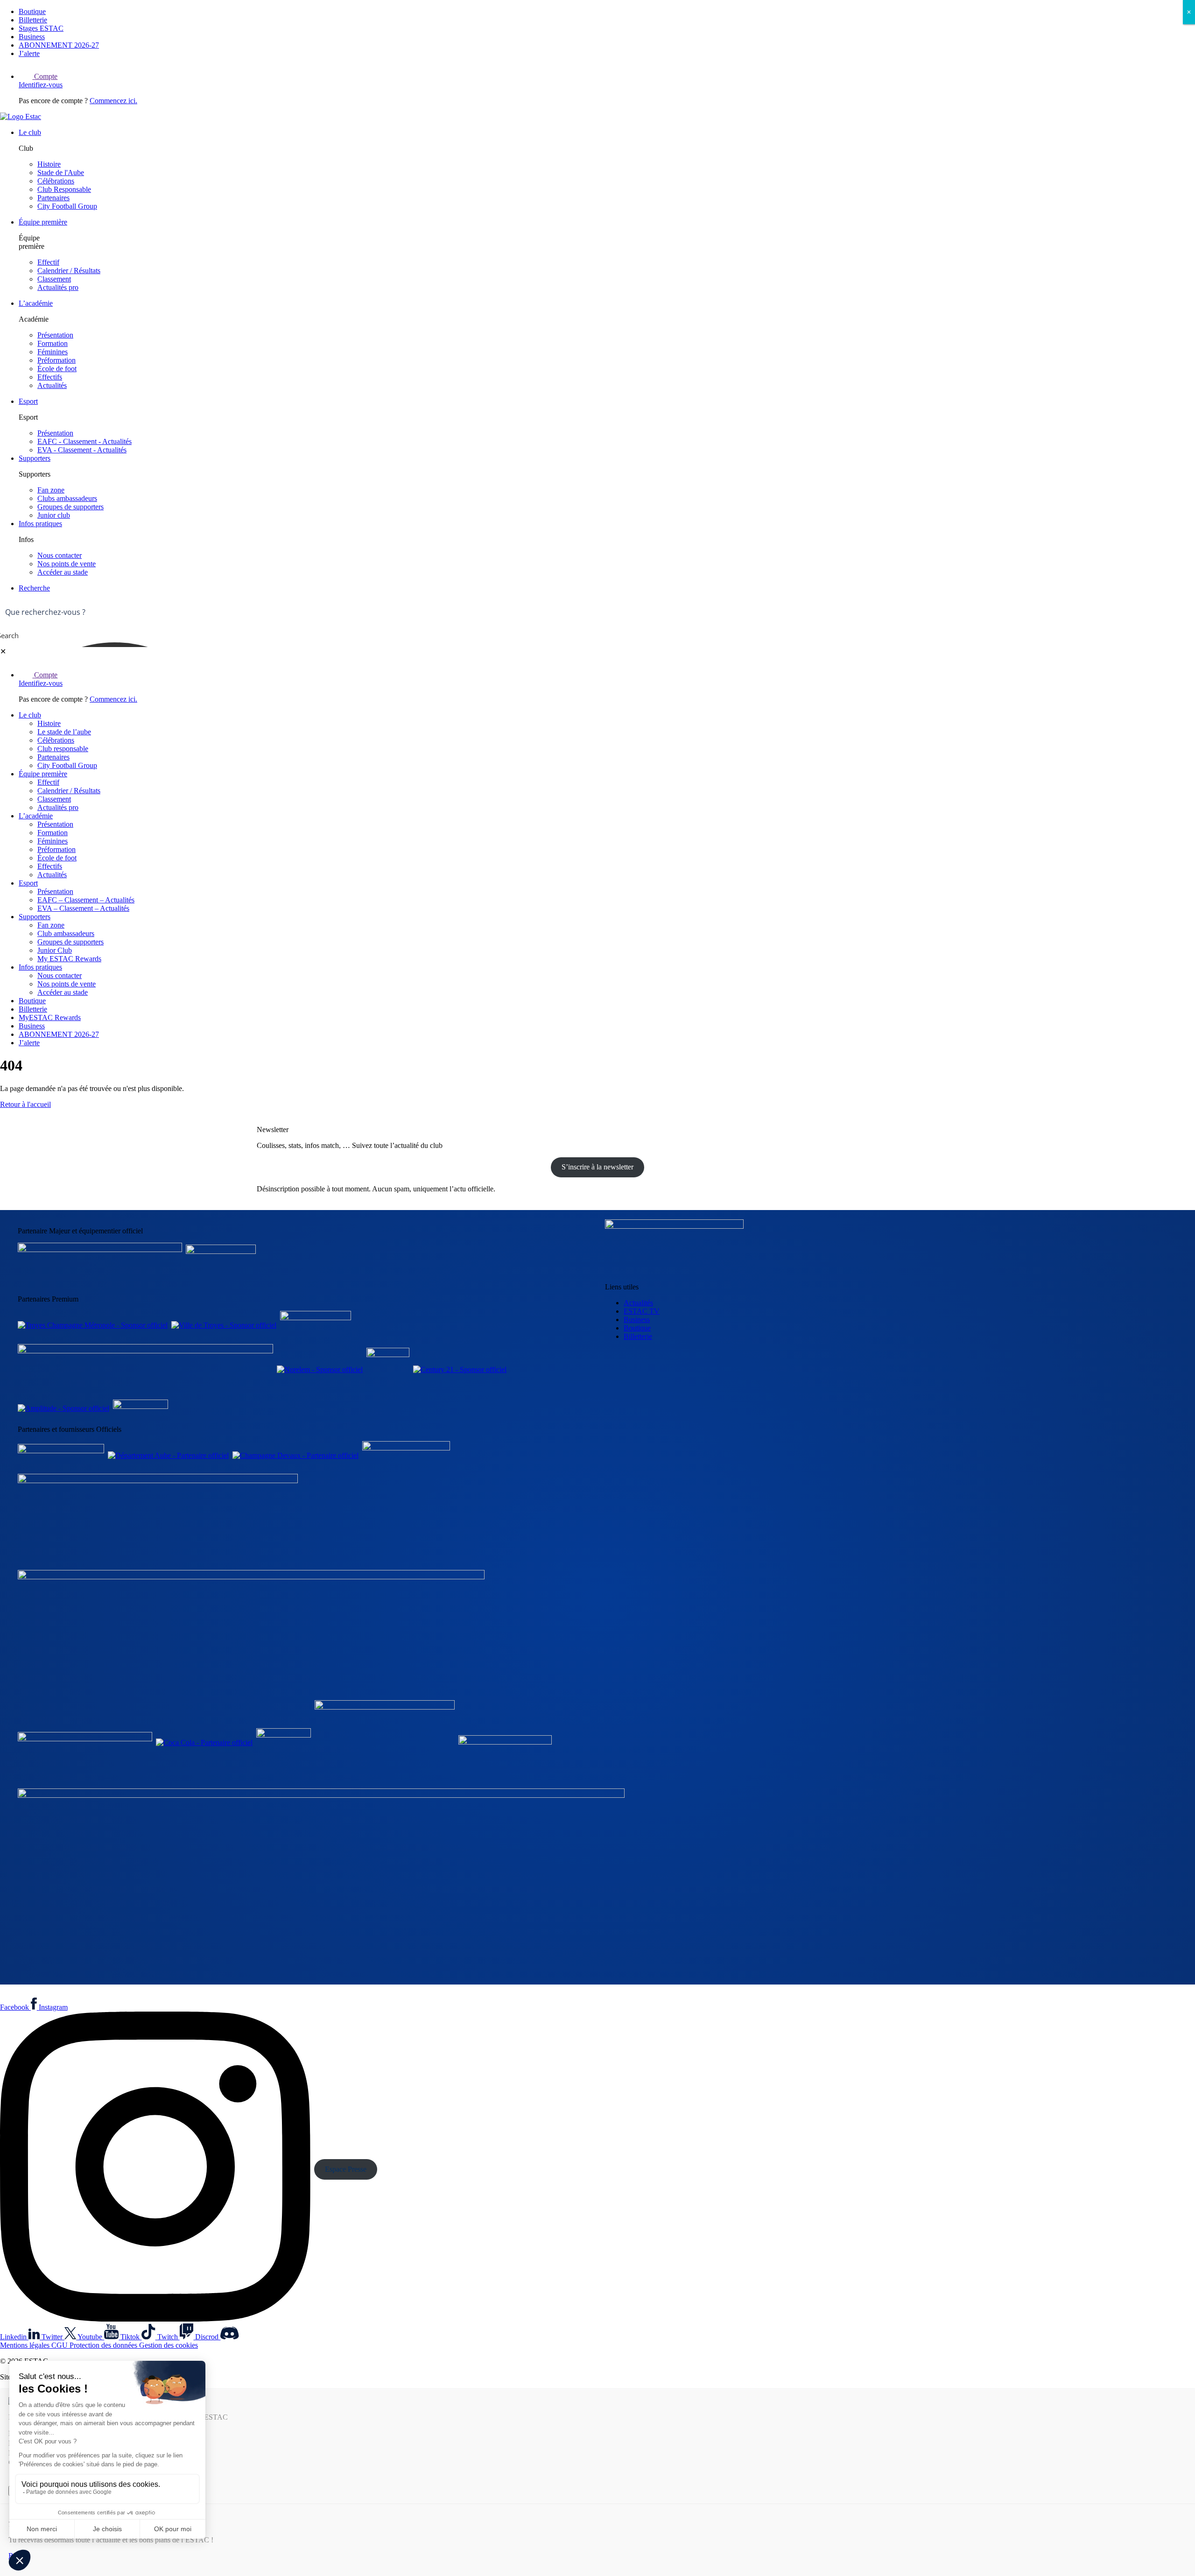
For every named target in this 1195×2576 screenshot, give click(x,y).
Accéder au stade (63, 572)
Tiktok (131, 2337)
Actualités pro (58, 287)
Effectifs (50, 377)
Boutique (32, 11)
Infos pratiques (40, 524)
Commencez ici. (113, 101)
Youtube (91, 2337)
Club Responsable (64, 189)
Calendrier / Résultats (69, 271)
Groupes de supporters (70, 507)
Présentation (55, 335)
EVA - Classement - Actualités (82, 450)
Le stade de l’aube (64, 732)
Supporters (35, 458)
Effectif (48, 262)
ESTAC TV (642, 1311)
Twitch (169, 2337)
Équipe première (43, 222)
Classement (54, 279)
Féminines (53, 352)
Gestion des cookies (169, 2345)
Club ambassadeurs (66, 933)
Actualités (52, 385)
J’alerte (29, 53)
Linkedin (14, 2337)
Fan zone (51, 490)
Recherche (34, 588)
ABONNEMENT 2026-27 (59, 45)
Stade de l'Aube (61, 172)
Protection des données (104, 2345)
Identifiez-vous (41, 85)
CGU (60, 2345)
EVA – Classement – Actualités (83, 908)
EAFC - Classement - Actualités (84, 441)
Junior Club (55, 950)
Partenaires (53, 198)
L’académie (36, 303)
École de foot (57, 369)
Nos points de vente (67, 564)
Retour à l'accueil (25, 1104)
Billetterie (33, 20)
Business (32, 37)
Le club (30, 132)
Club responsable (63, 749)
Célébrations (56, 181)
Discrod (208, 2337)
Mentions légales (26, 2345)
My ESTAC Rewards (69, 959)
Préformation (56, 360)
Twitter (53, 2337)
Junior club (54, 515)
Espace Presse (346, 2169)
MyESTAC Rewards (50, 1017)
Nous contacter (60, 555)
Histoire (49, 164)
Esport (28, 401)
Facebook (15, 2007)
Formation (53, 343)
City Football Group (67, 206)
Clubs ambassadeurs (67, 498)
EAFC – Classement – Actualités (86, 900)
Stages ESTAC (41, 28)
